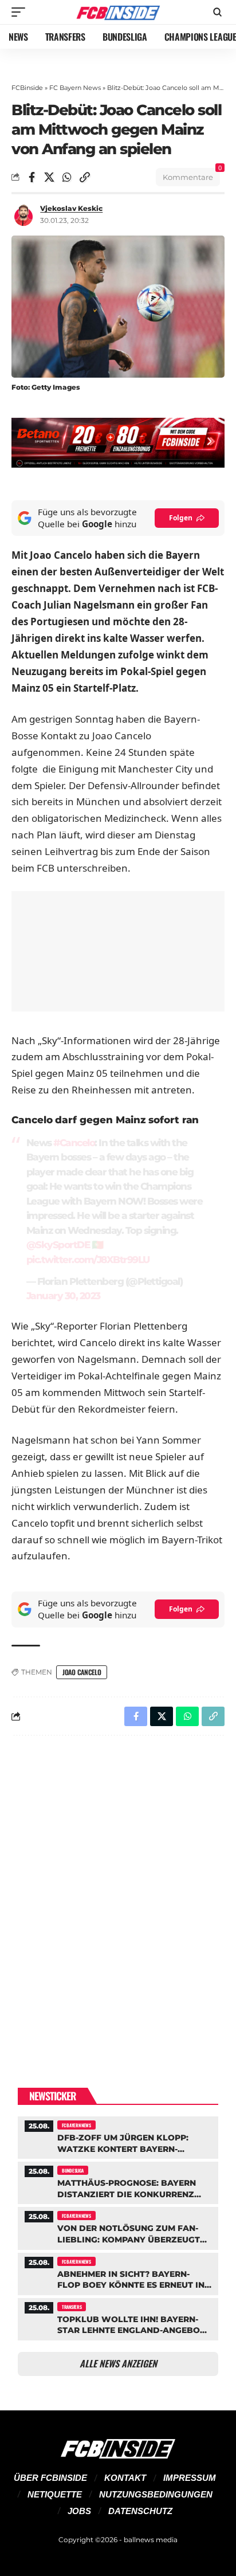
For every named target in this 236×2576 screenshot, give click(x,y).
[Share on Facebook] (32, 177)
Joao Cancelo (82, 1672)
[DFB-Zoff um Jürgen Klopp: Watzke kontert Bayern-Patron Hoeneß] (118, 2136)
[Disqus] (118, 1893)
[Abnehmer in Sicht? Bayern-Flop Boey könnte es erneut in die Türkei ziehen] (118, 2273)
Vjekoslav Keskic (71, 208)
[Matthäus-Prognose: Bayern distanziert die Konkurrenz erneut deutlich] (118, 2181)
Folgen (181, 518)
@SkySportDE (58, 1245)
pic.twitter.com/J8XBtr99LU (88, 1260)
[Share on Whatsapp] (67, 177)
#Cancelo (74, 1143)
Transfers (72, 2307)
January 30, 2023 (63, 1296)
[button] (21, 12)
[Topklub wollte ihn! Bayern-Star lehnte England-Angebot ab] (118, 2318)
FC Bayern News (75, 88)
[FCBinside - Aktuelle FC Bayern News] (118, 12)
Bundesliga (73, 2170)
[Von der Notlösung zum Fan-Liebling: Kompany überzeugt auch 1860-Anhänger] (118, 2227)
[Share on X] (49, 177)
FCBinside (27, 88)
